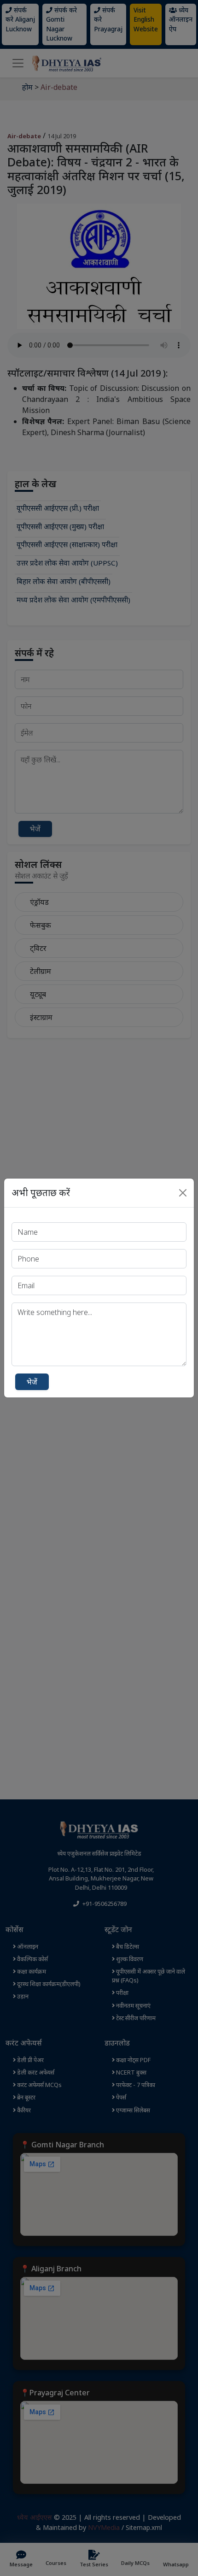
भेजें (32, 1382)
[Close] (183, 1193)
